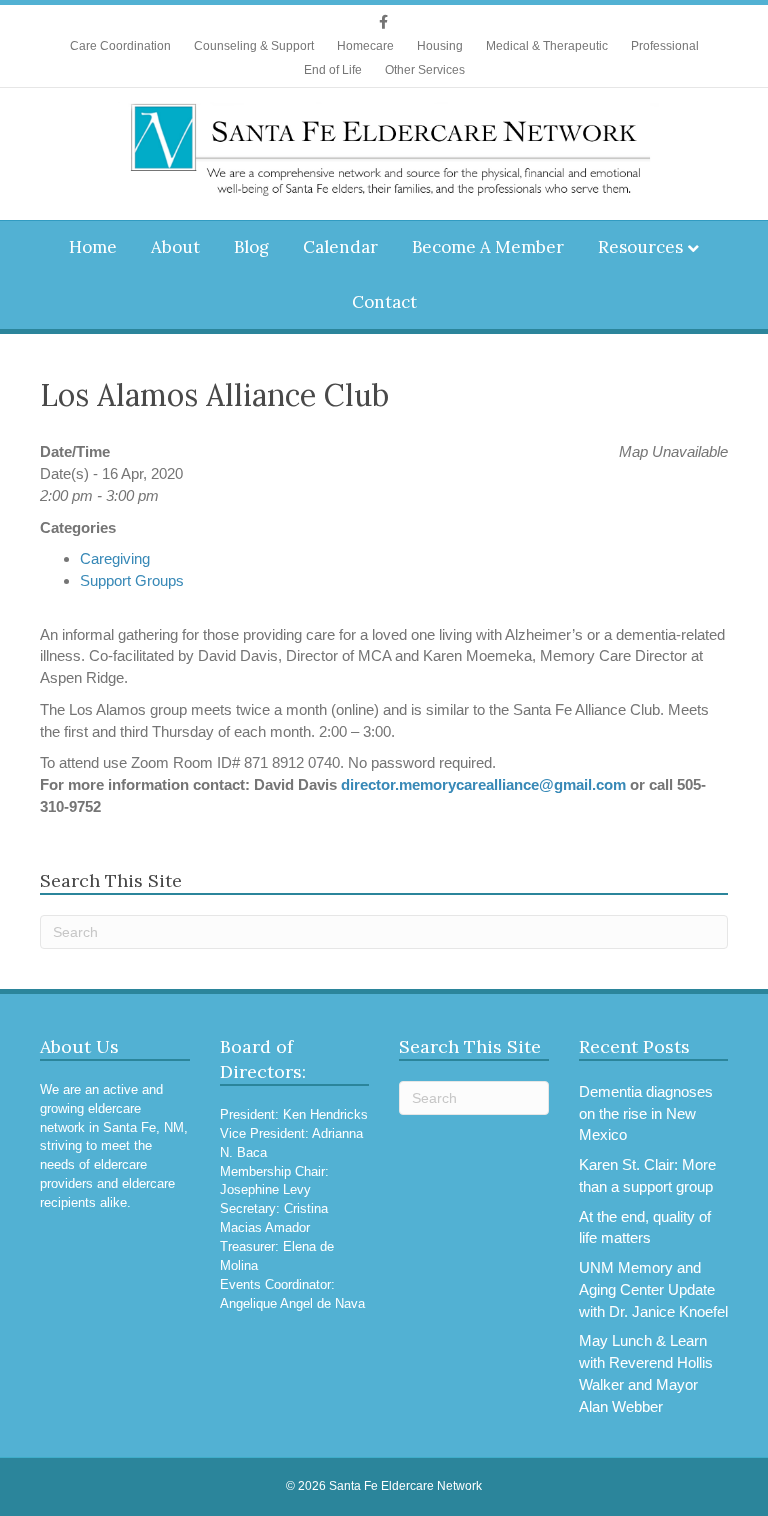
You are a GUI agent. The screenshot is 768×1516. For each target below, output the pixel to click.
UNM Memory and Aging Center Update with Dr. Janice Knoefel (653, 1289)
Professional (665, 46)
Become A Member (488, 247)
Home (93, 247)
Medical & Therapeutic (547, 46)
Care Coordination (120, 46)
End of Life (333, 70)
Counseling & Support (254, 46)
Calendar (340, 247)
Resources (640, 247)
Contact (384, 302)
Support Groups (132, 580)
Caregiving (115, 558)
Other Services (425, 70)
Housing (440, 46)
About (175, 247)
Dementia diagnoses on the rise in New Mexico (646, 1113)
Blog (251, 247)
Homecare (365, 46)
